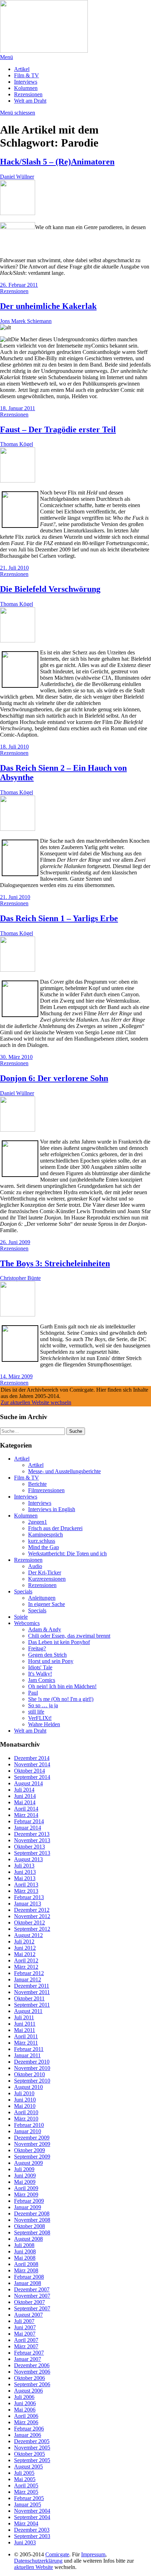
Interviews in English (52, 1509)
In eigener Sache (47, 1604)
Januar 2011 (27, 2055)
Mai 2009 (25, 2182)
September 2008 (32, 2232)
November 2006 (32, 2372)
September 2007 (32, 2308)
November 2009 (32, 2144)
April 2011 (26, 2036)
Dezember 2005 (32, 2441)
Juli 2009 (24, 2169)
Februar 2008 (29, 2277)
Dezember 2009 (32, 2138)
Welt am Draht (30, 101)
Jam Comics (42, 1680)
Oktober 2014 (29, 1771)
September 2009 (32, 2157)
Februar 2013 (29, 1897)
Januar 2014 (28, 1828)
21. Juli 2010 (14, 568)
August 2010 (28, 2087)
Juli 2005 (24, 2473)
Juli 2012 (24, 1941)
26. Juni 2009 (15, 1242)
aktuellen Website (34, 2567)
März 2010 (26, 2119)
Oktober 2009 (29, 2150)
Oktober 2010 (29, 2074)
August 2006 (28, 2391)
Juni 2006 (25, 2403)
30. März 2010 (16, 1057)
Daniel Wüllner (17, 177)
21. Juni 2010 (15, 897)
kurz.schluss (42, 1541)
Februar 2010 (29, 2125)
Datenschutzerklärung (38, 2561)
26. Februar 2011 (19, 285)
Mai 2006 (25, 2410)
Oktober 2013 (29, 1847)
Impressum (93, 2554)
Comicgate (57, 2554)
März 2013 (26, 1891)
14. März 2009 (16, 1376)
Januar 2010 (28, 2131)
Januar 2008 (28, 2283)
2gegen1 (38, 1522)
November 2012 (32, 1916)
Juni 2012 (25, 1948)
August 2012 (28, 1935)
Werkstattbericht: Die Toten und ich (67, 1554)
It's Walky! (40, 1674)
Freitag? (37, 1648)
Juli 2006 (24, 2397)
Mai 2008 (25, 2258)
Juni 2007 (25, 2327)
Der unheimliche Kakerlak (48, 306)
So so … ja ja (43, 1705)
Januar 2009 (28, 2207)
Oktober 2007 (29, 2302)
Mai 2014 (25, 1802)
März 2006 (26, 2422)
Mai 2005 (25, 2479)
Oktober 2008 (29, 2226)
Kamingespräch (45, 1535)
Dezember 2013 (32, 1834)
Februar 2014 (29, 1821)
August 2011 (28, 2011)
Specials (23, 1591)
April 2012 (26, 1960)
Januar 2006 (28, 2435)
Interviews (26, 82)
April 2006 (26, 2416)
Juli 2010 (24, 2093)
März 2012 (26, 1967)
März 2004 (26, 2523)
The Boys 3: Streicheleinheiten (55, 1263)
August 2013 (28, 1859)
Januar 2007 (28, 2359)
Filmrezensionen (46, 1490)
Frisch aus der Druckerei (55, 1528)
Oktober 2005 (29, 2454)
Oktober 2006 (29, 2378)
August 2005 (28, 2467)
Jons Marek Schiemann (26, 321)
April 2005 (26, 2486)
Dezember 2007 (32, 2289)
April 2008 (26, 2264)
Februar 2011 (29, 2049)
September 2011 (32, 2005)
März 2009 (26, 2195)
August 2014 (28, 1783)
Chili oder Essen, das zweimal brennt (69, 1636)
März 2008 (26, 2270)
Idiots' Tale (40, 1667)
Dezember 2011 (32, 1986)
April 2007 (26, 2340)
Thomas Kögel (17, 444)
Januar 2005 (28, 2504)
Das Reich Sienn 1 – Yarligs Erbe (59, 918)
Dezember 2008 (32, 2213)
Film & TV (27, 75)
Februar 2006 (29, 2429)
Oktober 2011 (29, 1998)
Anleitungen (42, 1598)
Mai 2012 (25, 1954)
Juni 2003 (25, 2542)
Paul (33, 1693)
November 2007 (32, 2296)
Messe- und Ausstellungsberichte (64, 1471)
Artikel (22, 69)
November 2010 (32, 2068)
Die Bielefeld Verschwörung (50, 589)
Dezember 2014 (32, 1758)
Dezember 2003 (32, 2530)
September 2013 (32, 1853)
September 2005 (32, 2460)
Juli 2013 (24, 1866)
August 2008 (28, 2239)
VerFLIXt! (40, 1718)
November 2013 (32, 1840)
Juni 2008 (25, 2251)
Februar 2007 (29, 2353)
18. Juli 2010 (14, 747)
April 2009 (26, 2188)
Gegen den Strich (47, 1655)
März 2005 (26, 2492)
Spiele (21, 1617)
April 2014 (26, 1809)
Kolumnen (26, 88)
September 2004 (32, 2517)
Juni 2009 (25, 2176)
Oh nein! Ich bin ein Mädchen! (62, 1686)
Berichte (37, 1484)
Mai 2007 (25, 2334)
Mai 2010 (25, 2106)
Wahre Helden (44, 1724)
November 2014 (32, 1764)
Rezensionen (28, 94)
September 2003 (32, 2536)
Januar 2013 (28, 1904)
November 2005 (32, 2448)
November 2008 (32, 2220)
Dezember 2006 (32, 2365)
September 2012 (32, 1929)
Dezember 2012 (32, 1910)
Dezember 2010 (32, 2062)
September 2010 (32, 2081)
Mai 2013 (25, 1878)
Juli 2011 (24, 2017)
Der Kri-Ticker (45, 1572)
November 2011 (32, 1992)
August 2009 (28, 2163)
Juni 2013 (25, 1872)
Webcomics (27, 1623)
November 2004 (32, 2511)
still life (36, 1712)
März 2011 (26, 2043)
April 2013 (26, 1885)
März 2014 (26, 1815)
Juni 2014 (25, 1796)
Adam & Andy (45, 1629)
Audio (35, 1566)
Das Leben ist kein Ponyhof (59, 1642)
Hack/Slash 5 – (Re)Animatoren (57, 162)
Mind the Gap (44, 1547)
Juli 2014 (24, 1790)
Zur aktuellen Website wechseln (36, 1402)
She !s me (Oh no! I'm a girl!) (61, 1699)
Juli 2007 (24, 2321)
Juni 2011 (25, 2024)
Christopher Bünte (20, 1278)
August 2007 (28, 2315)
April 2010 (26, 2112)
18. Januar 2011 (18, 408)
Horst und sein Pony (51, 1661)
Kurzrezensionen (47, 1579)
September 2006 (32, 2384)
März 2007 (26, 2346)
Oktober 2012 (29, 1923)
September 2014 (32, 1777)
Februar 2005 (29, 2498)
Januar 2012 (28, 1979)
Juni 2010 (25, 2100)
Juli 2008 (24, 2245)
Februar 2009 (29, 2201)
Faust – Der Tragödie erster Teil (58, 429)
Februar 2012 (29, 1973)
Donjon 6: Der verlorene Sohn (54, 1078)
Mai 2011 (25, 2030)
